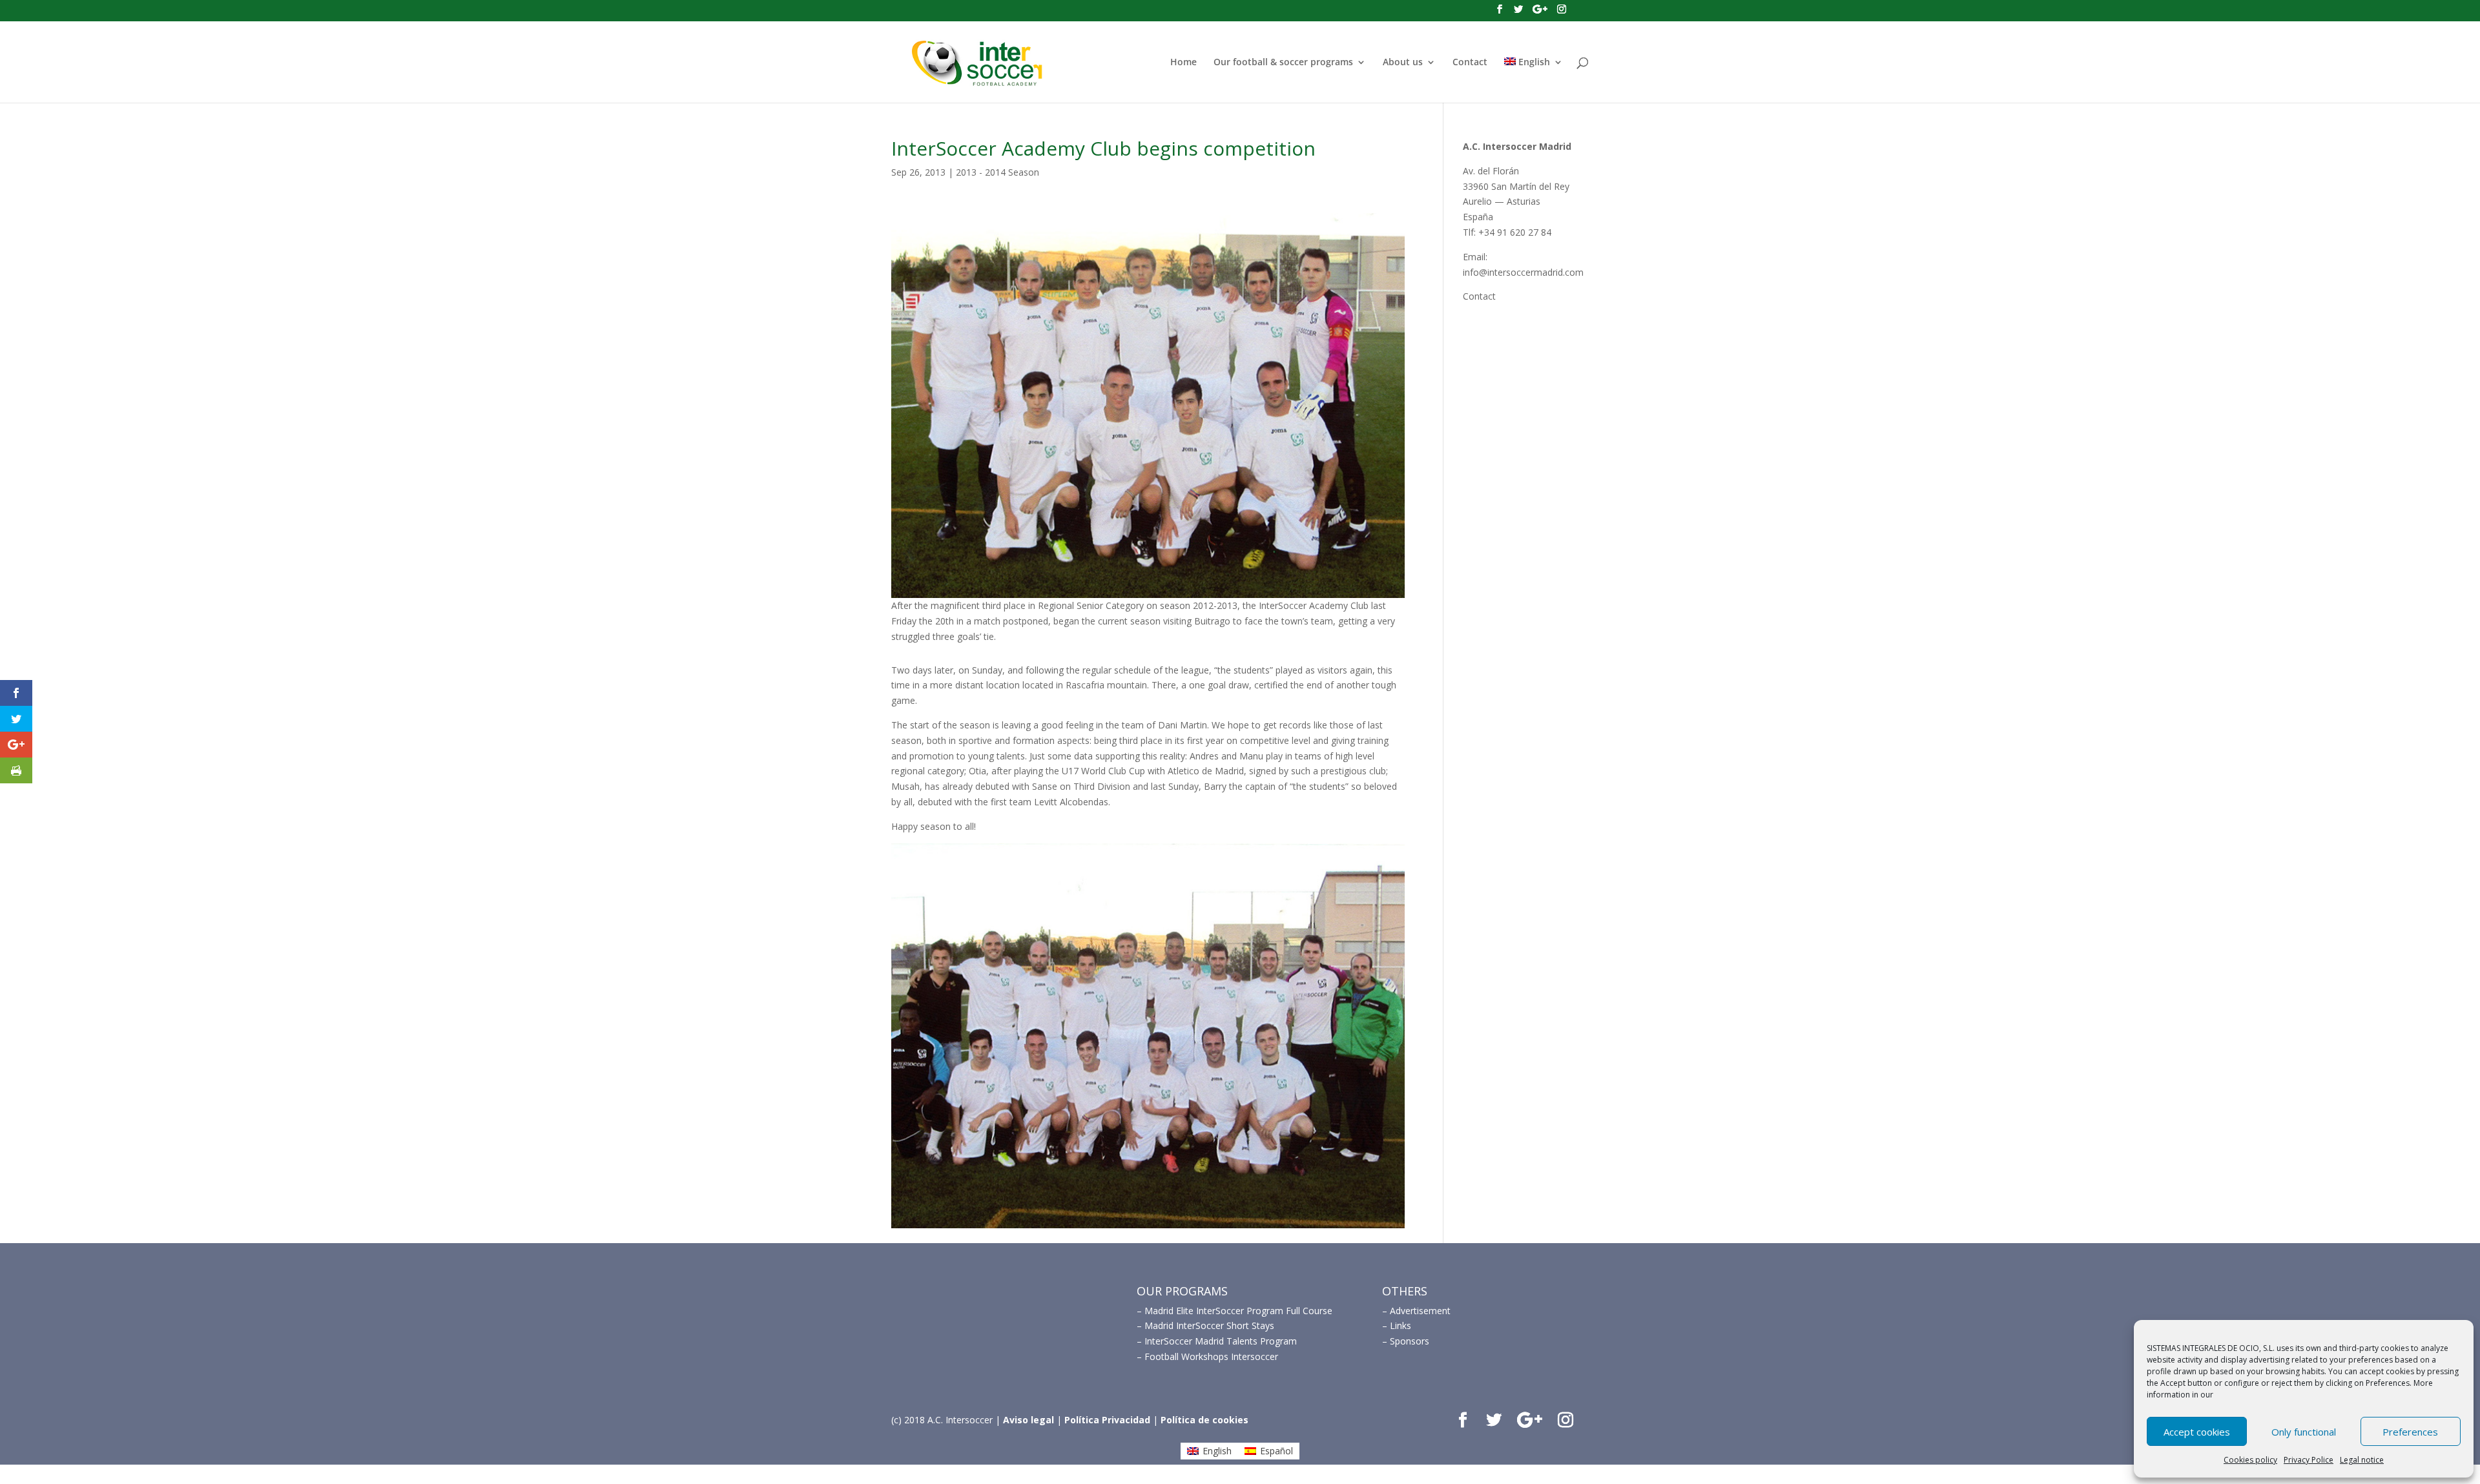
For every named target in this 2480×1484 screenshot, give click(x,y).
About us (1403, 63)
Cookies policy (2250, 1460)
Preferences (2410, 1432)
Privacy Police (2309, 1460)
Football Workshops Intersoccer (1211, 1356)
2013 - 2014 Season (997, 172)
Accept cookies (2197, 1432)
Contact (1470, 63)
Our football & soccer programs (1283, 63)
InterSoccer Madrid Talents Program (1221, 1341)
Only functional (2304, 1432)
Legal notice (2362, 1460)
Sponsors (1410, 1341)
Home (1183, 63)
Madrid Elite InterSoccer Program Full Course (1238, 1311)
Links (1400, 1325)
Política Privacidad (1107, 1420)
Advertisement (1420, 1311)
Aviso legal (1028, 1420)
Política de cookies (1204, 1420)
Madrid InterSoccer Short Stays (1209, 1325)
